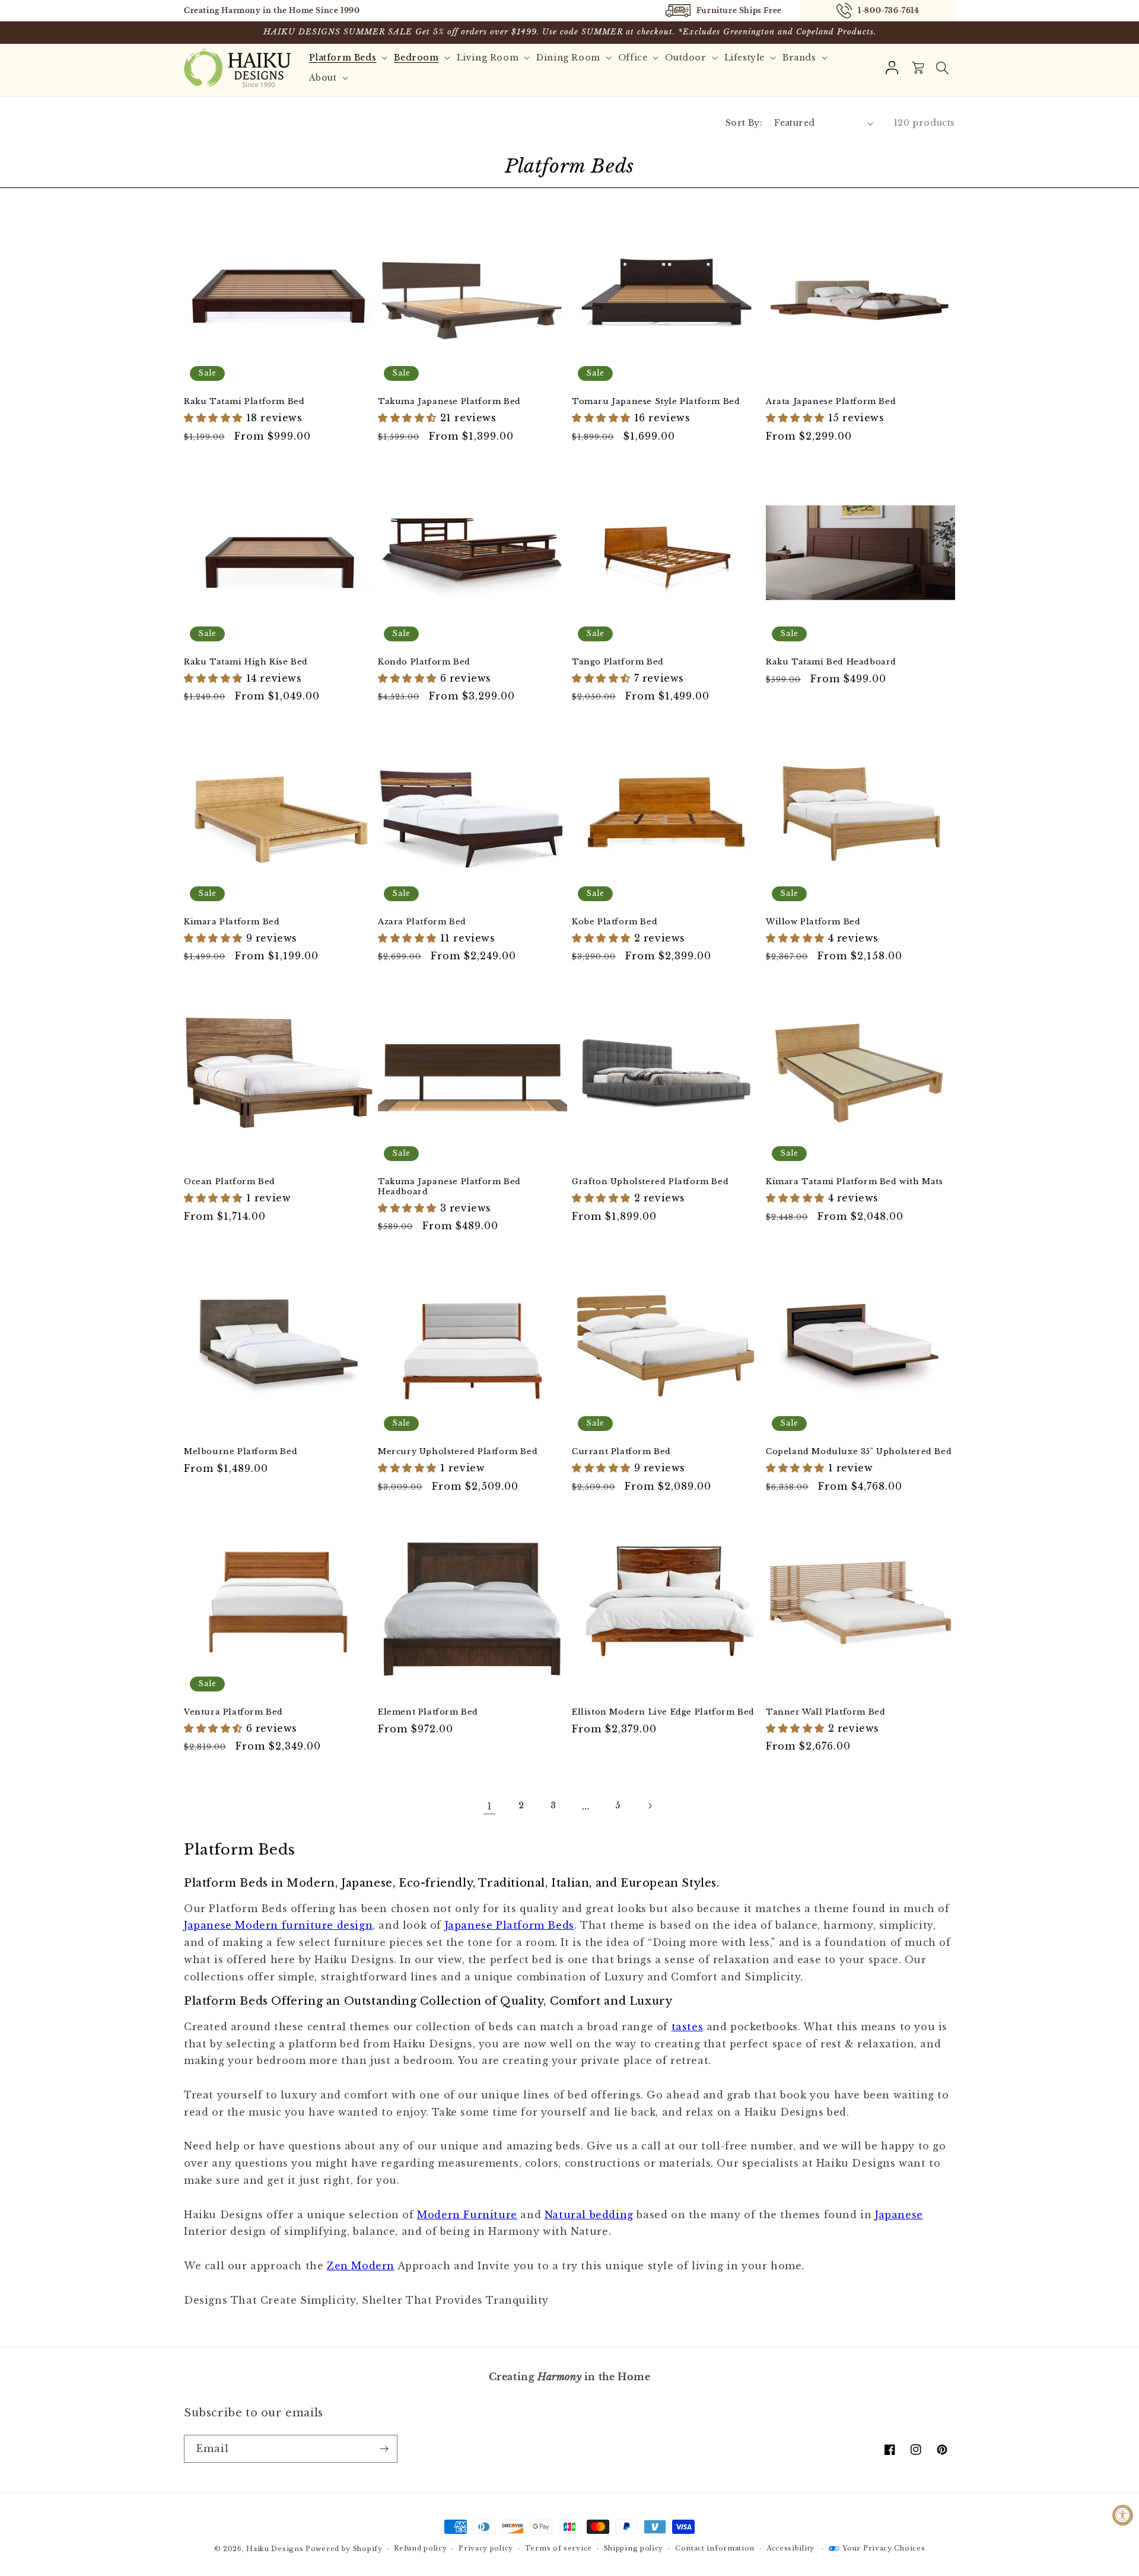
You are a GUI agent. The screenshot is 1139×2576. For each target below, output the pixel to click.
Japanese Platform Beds (510, 1925)
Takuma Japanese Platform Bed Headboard (449, 1187)
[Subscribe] (384, 2449)
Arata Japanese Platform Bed (831, 402)
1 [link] (490, 1806)
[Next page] (650, 1806)
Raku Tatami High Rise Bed (246, 662)
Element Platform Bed (428, 1712)
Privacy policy (486, 2548)
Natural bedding (589, 2215)
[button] (942, 68)
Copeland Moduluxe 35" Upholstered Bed (859, 1452)
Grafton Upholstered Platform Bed (650, 1182)
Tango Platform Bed (618, 662)
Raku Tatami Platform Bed (244, 402)
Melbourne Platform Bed (241, 1452)
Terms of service (559, 2548)
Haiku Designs (275, 2549)
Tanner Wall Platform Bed (825, 1712)
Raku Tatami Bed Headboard (831, 662)
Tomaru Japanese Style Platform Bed (656, 402)
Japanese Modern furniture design (278, 1925)
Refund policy (420, 2548)
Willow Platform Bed (813, 922)
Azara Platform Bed (422, 922)
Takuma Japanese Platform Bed (449, 402)
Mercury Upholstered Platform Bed (458, 1452)
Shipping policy (634, 2548)
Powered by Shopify (344, 2549)
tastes (688, 2027)
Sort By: (744, 123)
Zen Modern (361, 2266)
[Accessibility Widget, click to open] (1123, 2515)
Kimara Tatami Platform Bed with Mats (855, 1182)
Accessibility (790, 2548)
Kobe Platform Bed (615, 922)
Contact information (715, 2548)
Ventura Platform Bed (233, 1712)
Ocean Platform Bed (230, 1182)
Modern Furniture (467, 2215)
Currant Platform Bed (621, 1452)
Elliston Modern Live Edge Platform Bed (663, 1712)
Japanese (899, 2215)
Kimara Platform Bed (232, 922)
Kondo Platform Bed (424, 662)
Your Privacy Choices (884, 2548)
